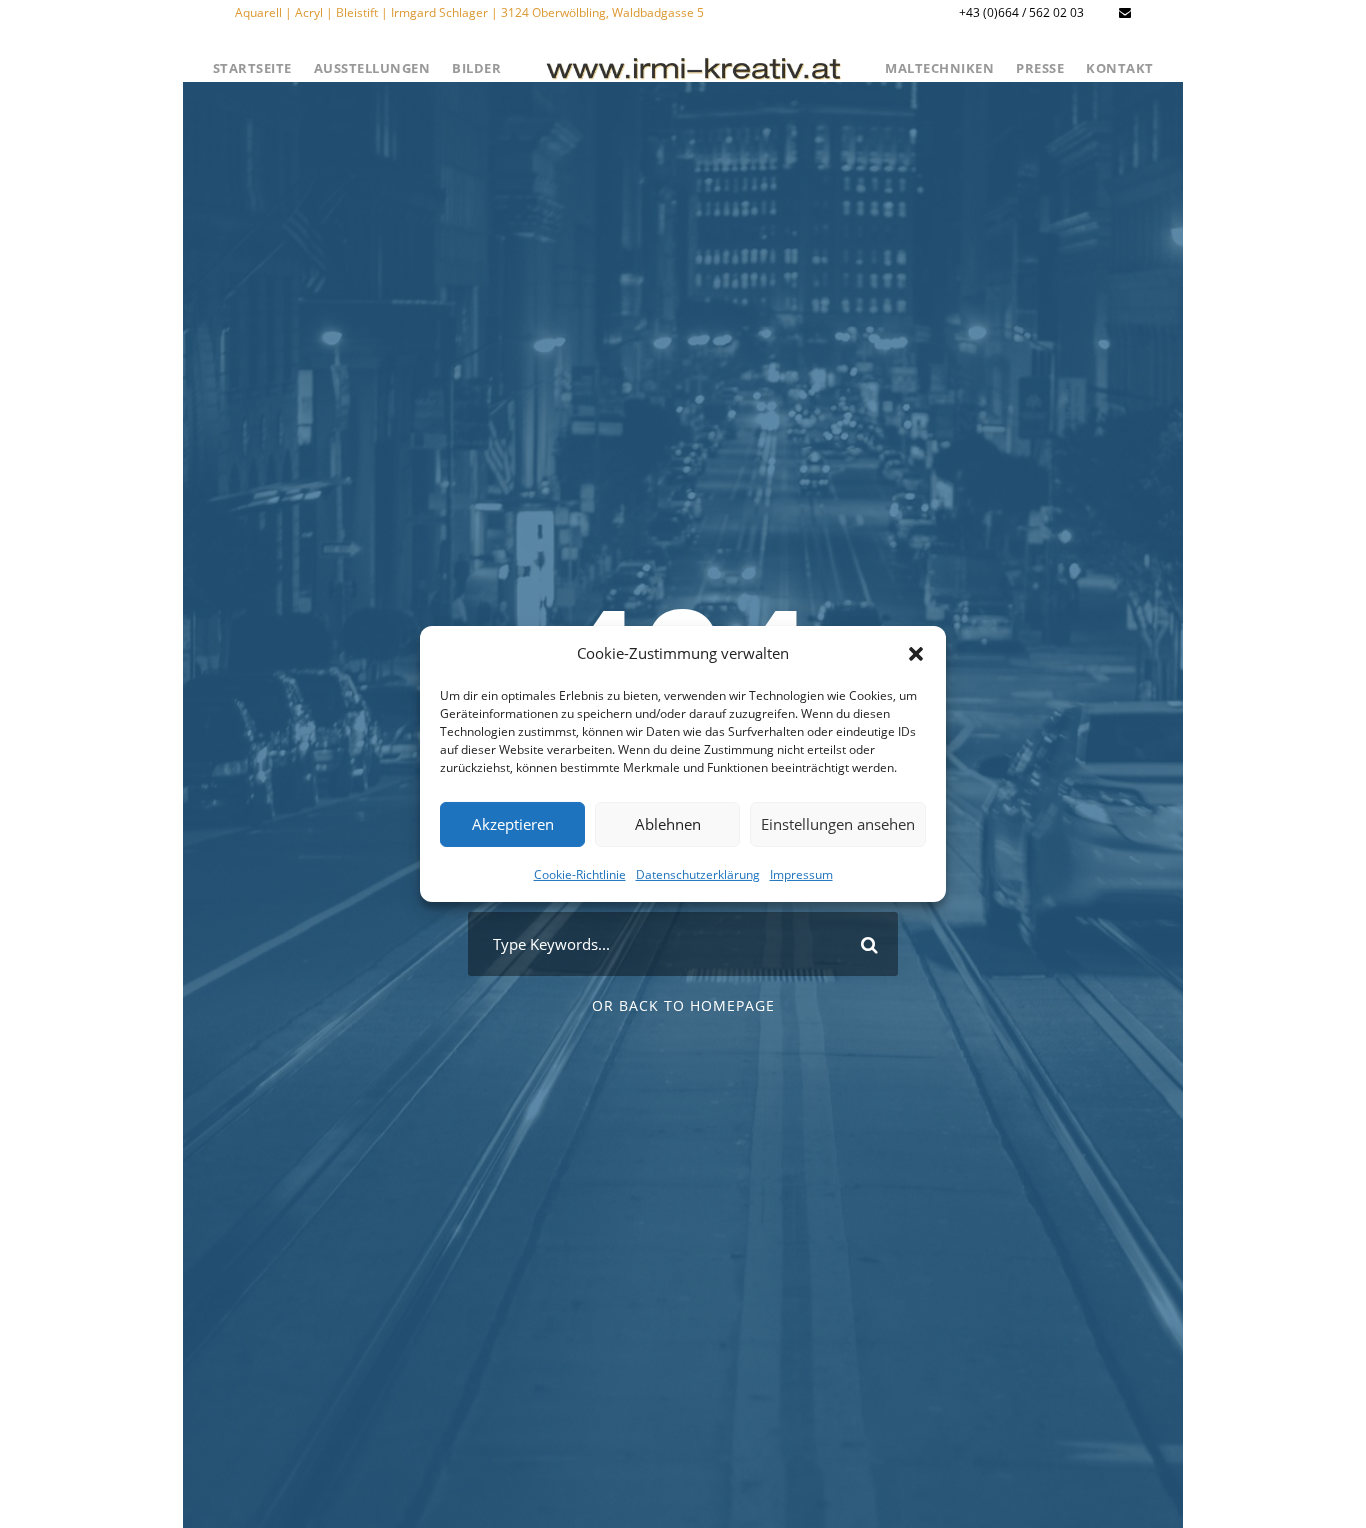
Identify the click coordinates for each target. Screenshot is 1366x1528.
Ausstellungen (372, 68)
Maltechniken (939, 68)
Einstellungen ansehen (838, 824)
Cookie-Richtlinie (580, 873)
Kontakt (1120, 68)
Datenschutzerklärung (698, 873)
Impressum (801, 873)
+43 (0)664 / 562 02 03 (1021, 12)
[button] (916, 654)
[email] (1125, 12)
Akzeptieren (513, 824)
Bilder (476, 68)
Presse (1040, 68)
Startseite (252, 68)
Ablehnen (668, 824)
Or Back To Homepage (683, 1005)
